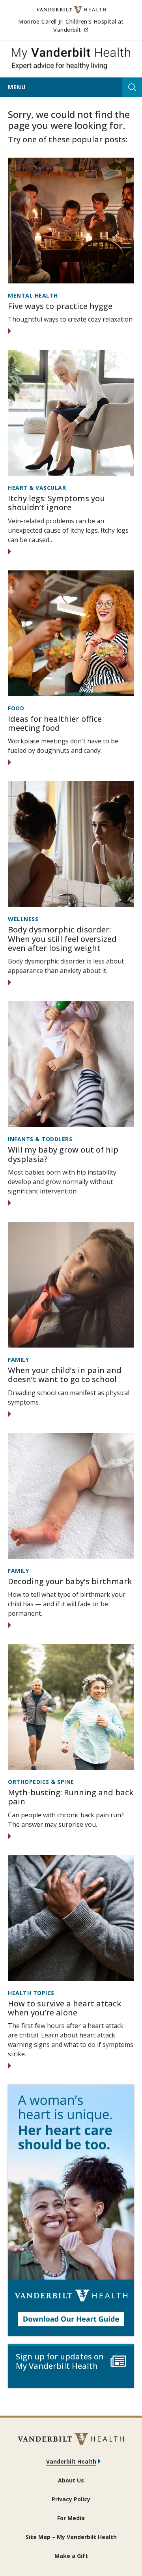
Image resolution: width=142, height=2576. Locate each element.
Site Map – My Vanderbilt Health (71, 2537)
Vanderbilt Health (71, 2461)
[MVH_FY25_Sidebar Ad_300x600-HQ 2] (71, 2210)
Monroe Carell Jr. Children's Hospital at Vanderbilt (76, 26)
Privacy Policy (71, 2499)
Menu (17, 87)
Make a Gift (71, 2556)
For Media (71, 2518)
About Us (71, 2480)
